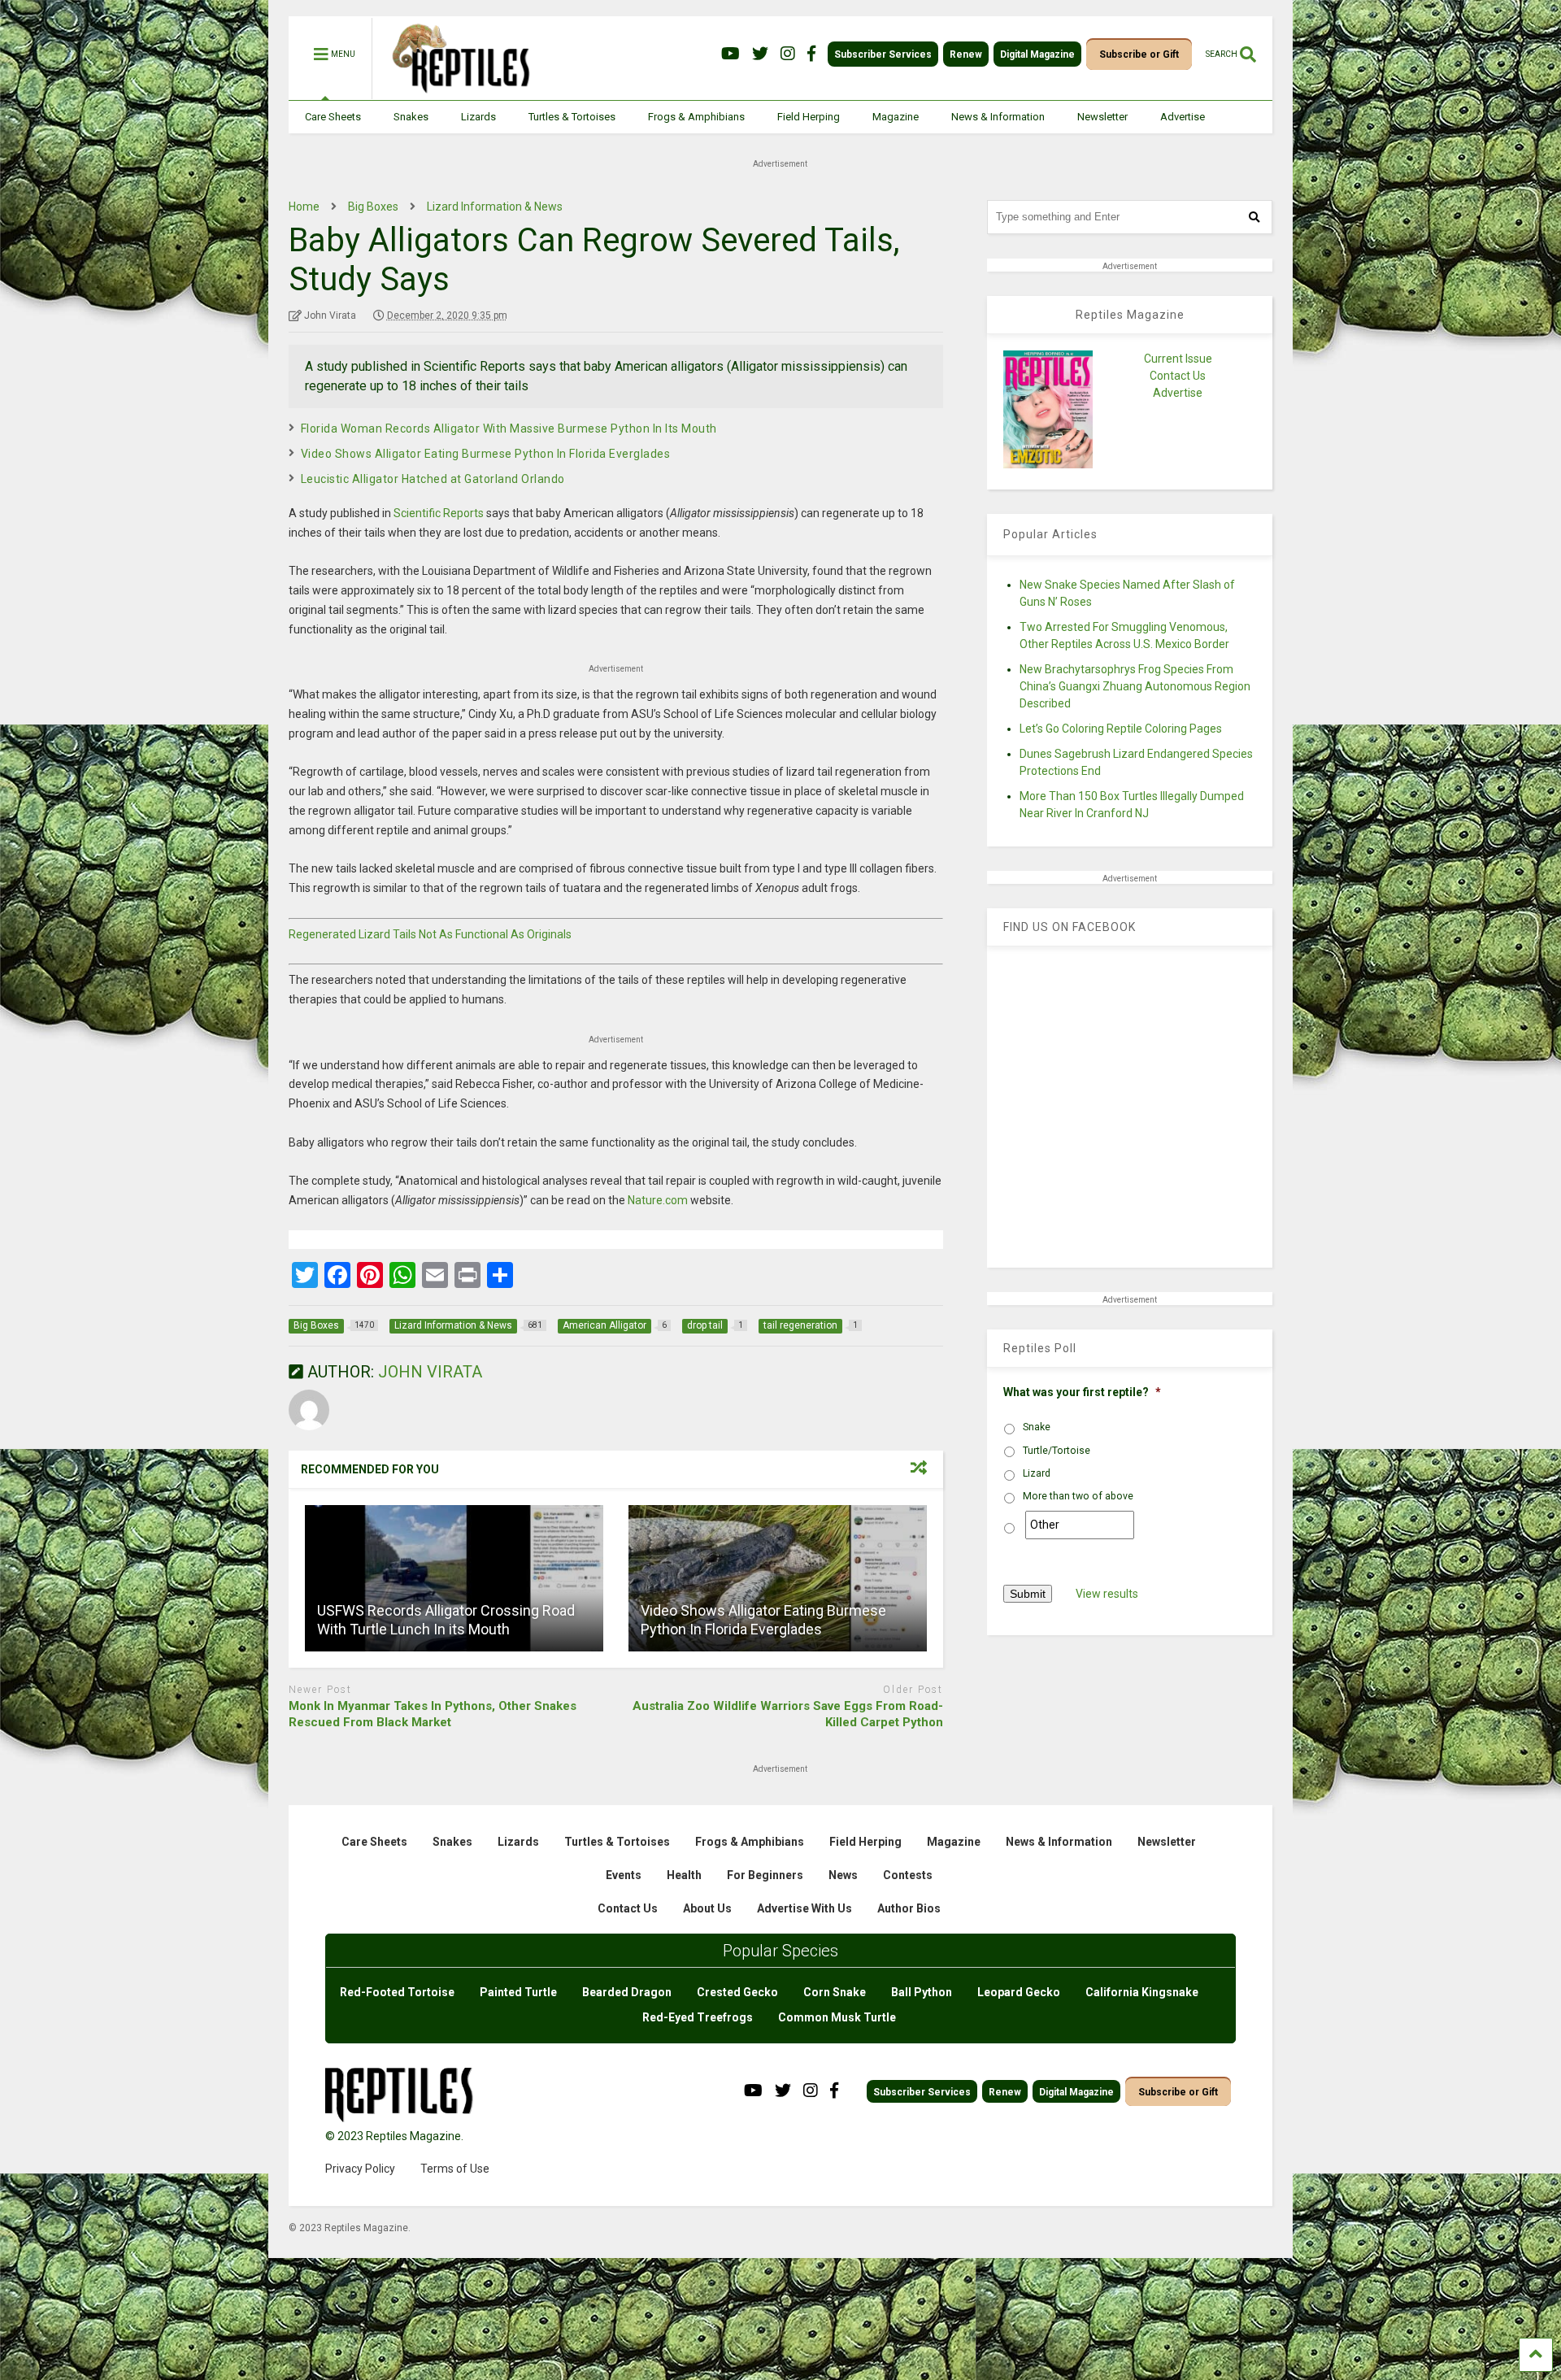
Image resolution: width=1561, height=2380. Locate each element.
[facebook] (811, 54)
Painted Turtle (518, 1992)
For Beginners (765, 1875)
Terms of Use (455, 2169)
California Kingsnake (1142, 1992)
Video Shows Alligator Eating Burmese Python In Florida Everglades (486, 454)
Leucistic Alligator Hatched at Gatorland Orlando (433, 479)
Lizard (1037, 1473)
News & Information (998, 117)
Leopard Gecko (1019, 1992)
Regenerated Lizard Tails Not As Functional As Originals (430, 934)
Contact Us (1178, 376)
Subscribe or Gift (1139, 54)
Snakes (411, 117)
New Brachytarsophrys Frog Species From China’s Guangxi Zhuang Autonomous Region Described (1135, 686)
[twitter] (760, 54)
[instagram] (788, 54)
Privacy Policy (360, 2169)
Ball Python (922, 1992)
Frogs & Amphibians (696, 117)
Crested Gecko (737, 1992)
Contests (908, 1875)
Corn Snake (835, 1992)
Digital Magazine (1037, 54)
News (843, 1875)
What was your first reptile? (1082, 1392)
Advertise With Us (804, 1908)
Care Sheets (333, 117)
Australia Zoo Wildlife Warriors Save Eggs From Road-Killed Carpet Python (788, 1714)
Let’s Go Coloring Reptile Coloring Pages (1121, 729)
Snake (1037, 1427)
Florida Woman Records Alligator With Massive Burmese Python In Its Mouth (509, 429)
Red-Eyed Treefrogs (698, 2017)
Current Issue (1178, 359)
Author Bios (909, 1908)
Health (684, 1875)
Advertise (1183, 117)
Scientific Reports (439, 513)
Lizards (478, 117)
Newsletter (1102, 117)
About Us (707, 1908)
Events (624, 1875)
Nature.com (658, 1200)
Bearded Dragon (627, 1992)
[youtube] (730, 54)
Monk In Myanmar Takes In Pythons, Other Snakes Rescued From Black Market (433, 1714)
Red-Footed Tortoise (397, 1992)
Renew (966, 54)
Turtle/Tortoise (1057, 1451)
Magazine (896, 117)
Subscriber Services (883, 54)
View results (1107, 1594)
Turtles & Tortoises (572, 117)
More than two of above (1078, 1496)
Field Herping (809, 117)
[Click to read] (454, 1578)
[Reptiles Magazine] (455, 92)
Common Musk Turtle (837, 2017)
